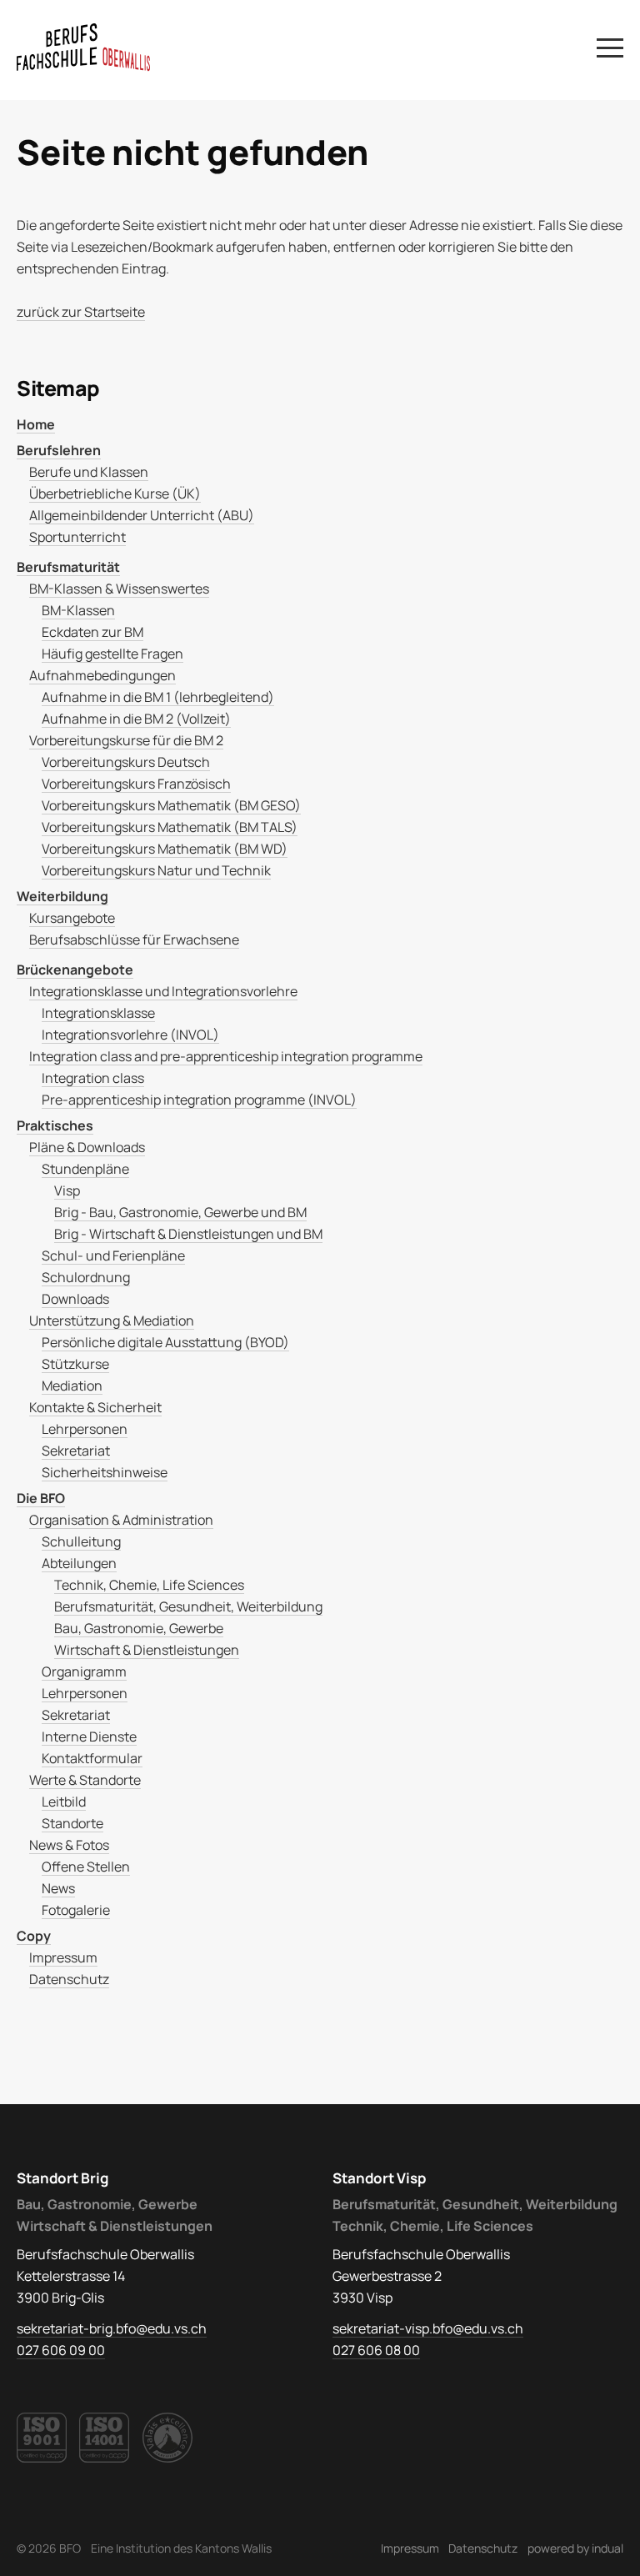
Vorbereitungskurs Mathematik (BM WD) (165, 849)
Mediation (72, 1386)
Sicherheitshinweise (105, 1472)
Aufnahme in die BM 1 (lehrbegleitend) (158, 697)
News (58, 1888)
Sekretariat (76, 1451)
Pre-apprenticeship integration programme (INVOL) (199, 1100)
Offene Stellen (86, 1867)
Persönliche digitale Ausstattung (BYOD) (165, 1342)
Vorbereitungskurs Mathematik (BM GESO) (171, 805)
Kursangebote (72, 918)
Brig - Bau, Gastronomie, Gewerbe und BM (180, 1212)
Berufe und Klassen (89, 472)
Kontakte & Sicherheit (95, 1407)
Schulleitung (81, 1541)
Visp (67, 1190)
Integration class (93, 1078)
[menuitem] (320, 424)
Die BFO (41, 1498)
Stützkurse (75, 1364)
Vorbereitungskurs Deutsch (126, 762)
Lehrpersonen (85, 1429)
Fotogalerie (76, 1910)
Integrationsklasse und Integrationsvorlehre (163, 991)
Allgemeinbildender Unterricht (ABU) (142, 515)
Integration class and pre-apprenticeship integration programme (226, 1056)
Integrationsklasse (98, 1013)
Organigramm (84, 1671)
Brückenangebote (75, 970)
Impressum (63, 1957)
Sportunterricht (77, 537)
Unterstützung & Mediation (112, 1321)
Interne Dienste (89, 1737)
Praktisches (55, 1125)
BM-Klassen (78, 610)
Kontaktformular (92, 1758)
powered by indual (575, 2548)
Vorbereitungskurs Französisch (136, 784)
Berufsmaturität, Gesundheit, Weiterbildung (188, 1606)
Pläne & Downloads (87, 1147)
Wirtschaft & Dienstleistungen (147, 1650)
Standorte (72, 1823)
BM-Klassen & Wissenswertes (119, 589)
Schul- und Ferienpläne (113, 1255)
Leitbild (64, 1802)
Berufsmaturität (68, 567)
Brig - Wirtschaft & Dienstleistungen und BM (188, 1234)
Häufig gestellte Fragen (112, 654)
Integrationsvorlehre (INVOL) (130, 1035)
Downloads (75, 1299)
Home (36, 424)
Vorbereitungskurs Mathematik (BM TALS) (170, 827)
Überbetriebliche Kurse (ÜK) (115, 494)
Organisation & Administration (121, 1520)
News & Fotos (69, 1845)
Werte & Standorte (85, 1780)
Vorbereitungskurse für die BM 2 (126, 740)
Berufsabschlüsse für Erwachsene (134, 940)
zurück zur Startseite (81, 312)
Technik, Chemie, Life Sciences (149, 1585)
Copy (34, 1936)
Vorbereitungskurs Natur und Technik (156, 870)
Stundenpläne (85, 1169)
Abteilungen (79, 1563)
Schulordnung (86, 1277)
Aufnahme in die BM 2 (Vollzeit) (136, 719)
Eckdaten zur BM (92, 632)
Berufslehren (59, 450)
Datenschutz (69, 1979)
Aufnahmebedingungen (102, 675)
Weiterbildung (62, 896)
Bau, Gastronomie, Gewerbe (139, 1628)
